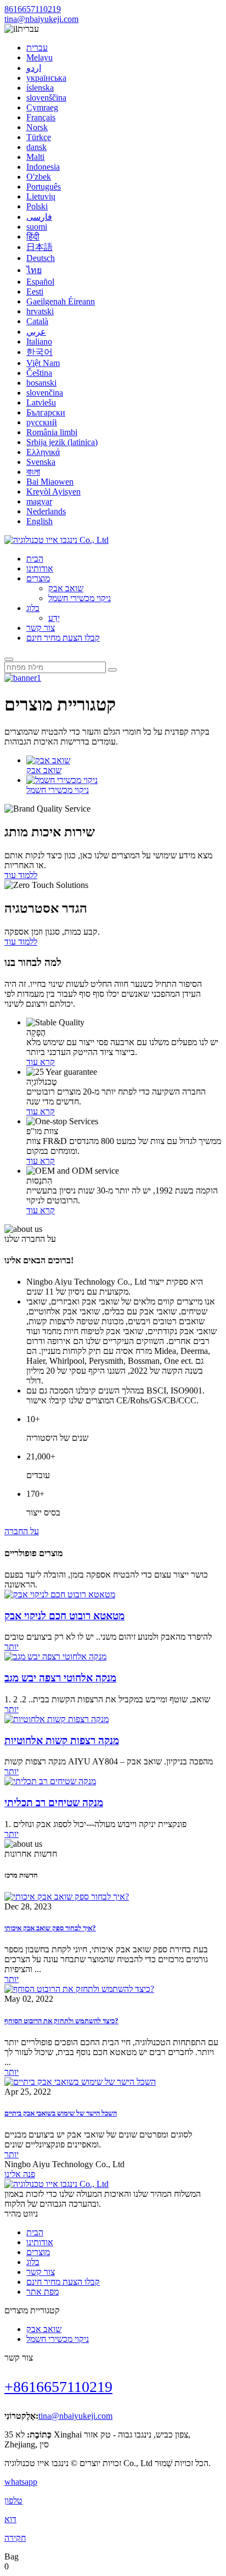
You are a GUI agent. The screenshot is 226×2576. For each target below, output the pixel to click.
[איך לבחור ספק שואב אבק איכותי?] (67, 1897)
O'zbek (39, 177)
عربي (36, 332)
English (39, 521)
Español (40, 282)
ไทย (34, 270)
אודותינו (40, 568)
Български (46, 412)
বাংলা (33, 472)
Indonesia (43, 167)
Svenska (41, 462)
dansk (36, 147)
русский (42, 422)
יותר (12, 1647)
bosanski (41, 383)
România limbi (52, 432)
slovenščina (46, 98)
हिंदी (33, 237)
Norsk (37, 127)
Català (37, 321)
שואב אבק (66, 588)
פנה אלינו (20, 2174)
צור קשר (41, 628)
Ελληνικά (43, 452)
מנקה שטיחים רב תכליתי (54, 1803)
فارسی (39, 217)
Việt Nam (43, 363)
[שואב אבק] (48, 760)
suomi (37, 227)
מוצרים (38, 578)
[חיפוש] (9, 659)
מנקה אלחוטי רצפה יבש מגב (60, 1678)
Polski (37, 206)
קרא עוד (41, 1062)
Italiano (39, 342)
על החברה (22, 1531)
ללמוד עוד (21, 875)
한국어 (39, 352)
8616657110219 (33, 9)
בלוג (33, 608)
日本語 (39, 247)
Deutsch (41, 258)
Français (41, 117)
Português (44, 187)
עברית (37, 48)
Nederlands (46, 511)
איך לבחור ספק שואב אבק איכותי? (50, 1928)
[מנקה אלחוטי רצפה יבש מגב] (55, 1656)
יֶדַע (54, 618)
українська (46, 78)
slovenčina (45, 393)
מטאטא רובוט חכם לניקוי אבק (64, 1616)
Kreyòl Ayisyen (53, 492)
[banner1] (23, 678)
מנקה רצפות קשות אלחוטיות (62, 1741)
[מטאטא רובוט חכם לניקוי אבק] (60, 1594)
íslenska (40, 88)
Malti (35, 157)
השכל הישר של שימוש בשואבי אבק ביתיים (61, 2113)
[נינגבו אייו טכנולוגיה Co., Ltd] (56, 540)
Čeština (39, 373)
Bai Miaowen (50, 482)
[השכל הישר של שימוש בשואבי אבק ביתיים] (80, 2082)
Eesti (35, 292)
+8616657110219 (58, 2387)
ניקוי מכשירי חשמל (80, 598)
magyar (39, 501)
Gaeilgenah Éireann (61, 301)
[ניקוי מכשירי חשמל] (62, 780)
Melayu (39, 57)
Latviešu (41, 402)
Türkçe (39, 137)
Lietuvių (41, 196)
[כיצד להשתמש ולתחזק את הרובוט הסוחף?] (79, 1989)
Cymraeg (42, 107)
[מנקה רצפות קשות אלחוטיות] (56, 1719)
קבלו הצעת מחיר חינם (63, 638)
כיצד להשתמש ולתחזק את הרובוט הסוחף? (61, 2021)
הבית (35, 559)
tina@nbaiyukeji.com (41, 19)
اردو (34, 68)
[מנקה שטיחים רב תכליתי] (50, 1781)
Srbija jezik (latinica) (62, 442)
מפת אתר (43, 2292)
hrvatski (40, 311)
